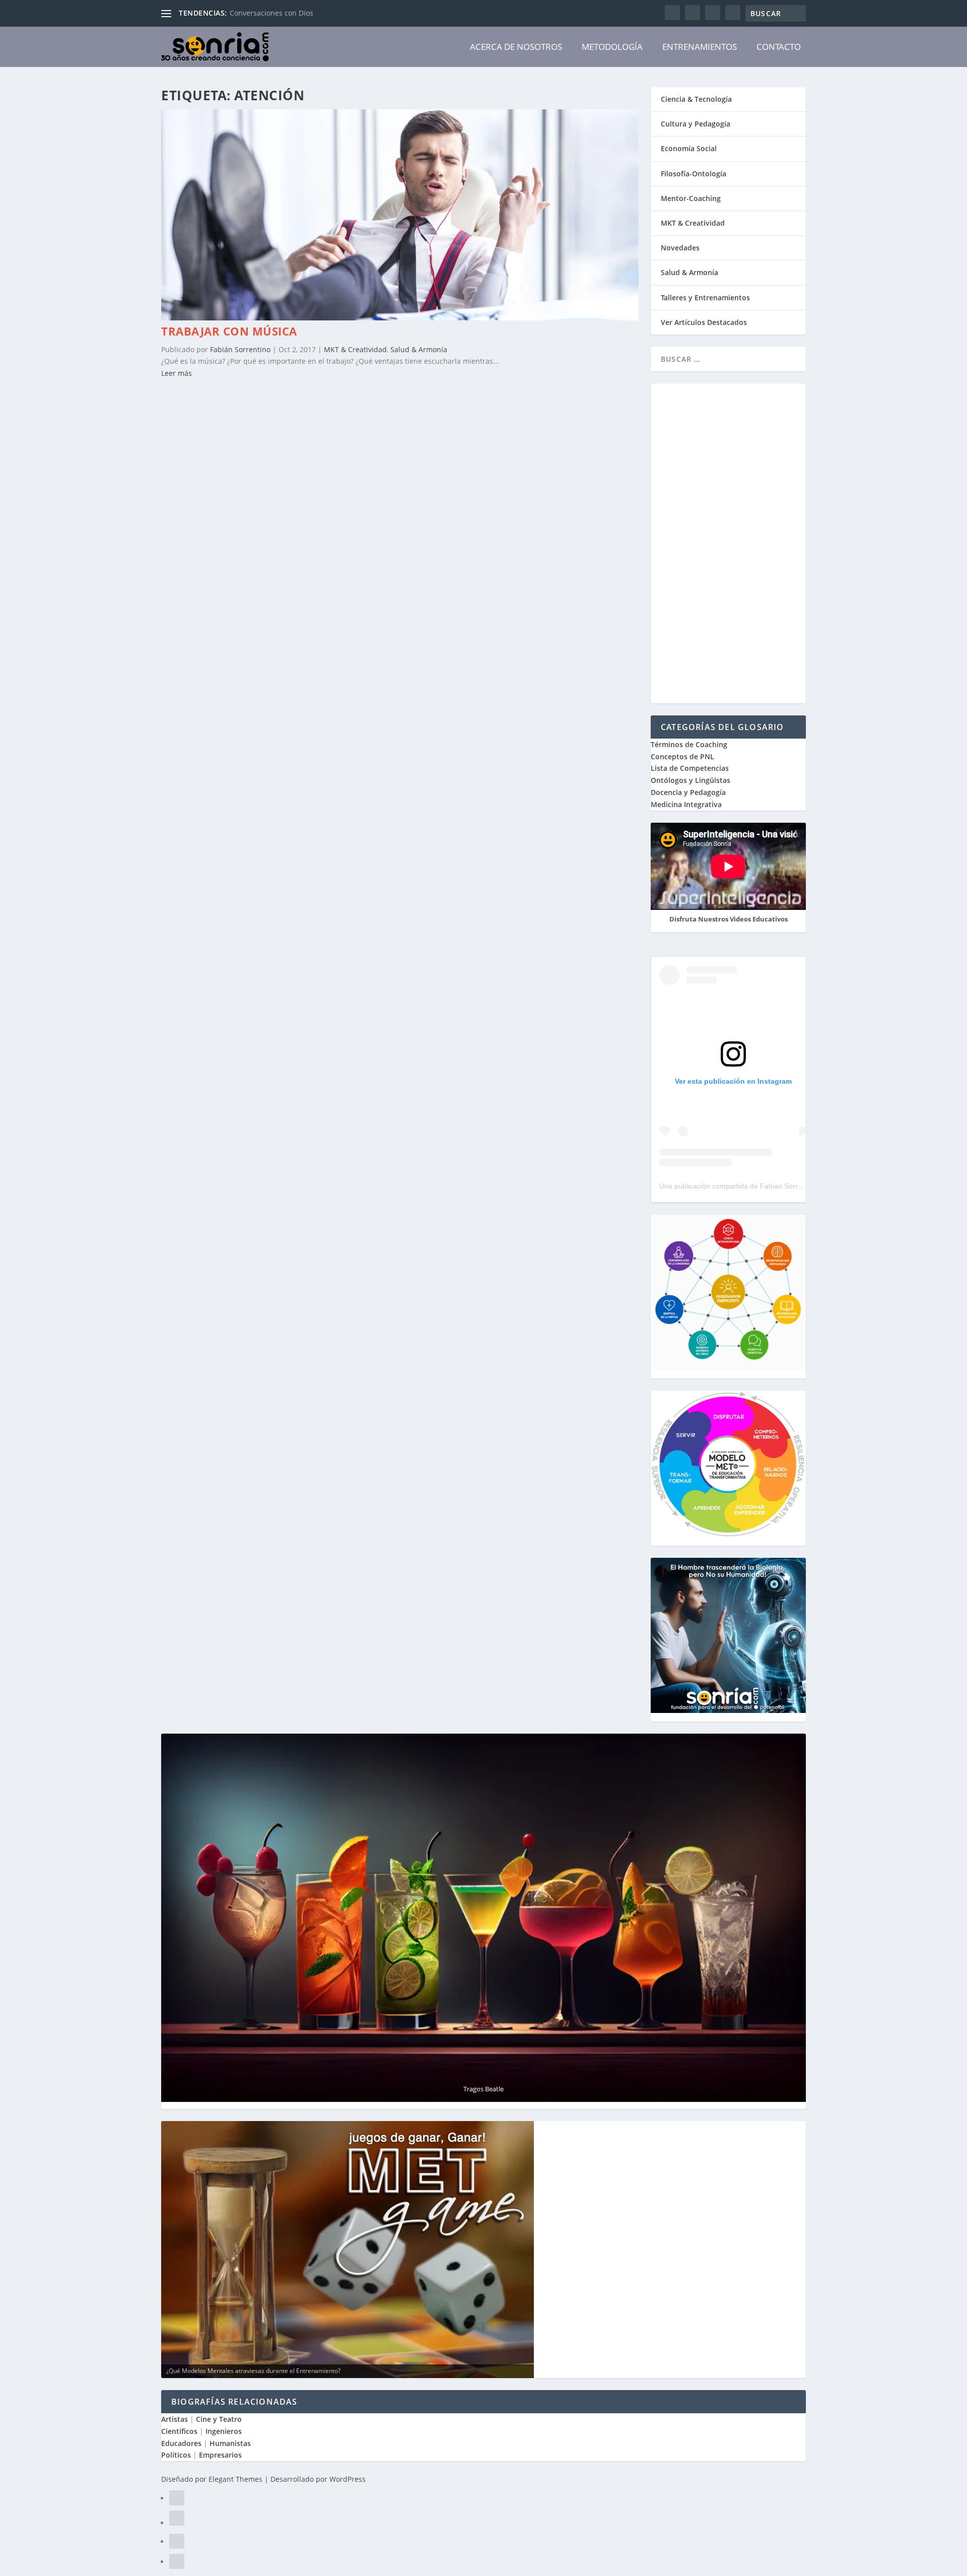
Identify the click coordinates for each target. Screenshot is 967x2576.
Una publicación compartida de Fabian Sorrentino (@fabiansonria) (765, 1186)
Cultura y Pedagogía (696, 124)
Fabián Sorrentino (240, 349)
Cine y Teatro (219, 2419)
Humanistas (230, 2443)
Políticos (176, 2455)
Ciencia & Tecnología (696, 99)
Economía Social (689, 148)
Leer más (177, 373)
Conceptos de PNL (682, 756)
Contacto (779, 47)
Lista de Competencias (691, 768)
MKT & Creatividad (355, 349)
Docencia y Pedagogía (688, 792)
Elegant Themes (235, 2479)
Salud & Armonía (419, 349)
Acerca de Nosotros (516, 47)
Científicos (179, 2431)
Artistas (175, 2419)
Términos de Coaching (689, 744)
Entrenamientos (700, 47)
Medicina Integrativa (686, 804)
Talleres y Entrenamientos (705, 298)
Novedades (680, 248)
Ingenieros (224, 2431)
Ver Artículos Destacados (704, 322)
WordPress (348, 2479)
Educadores (181, 2443)
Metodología (612, 47)
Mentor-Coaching (691, 198)
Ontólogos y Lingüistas (690, 780)
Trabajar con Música (229, 331)
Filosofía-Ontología (694, 174)
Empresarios (220, 2455)
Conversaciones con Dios (271, 13)
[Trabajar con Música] (400, 318)
